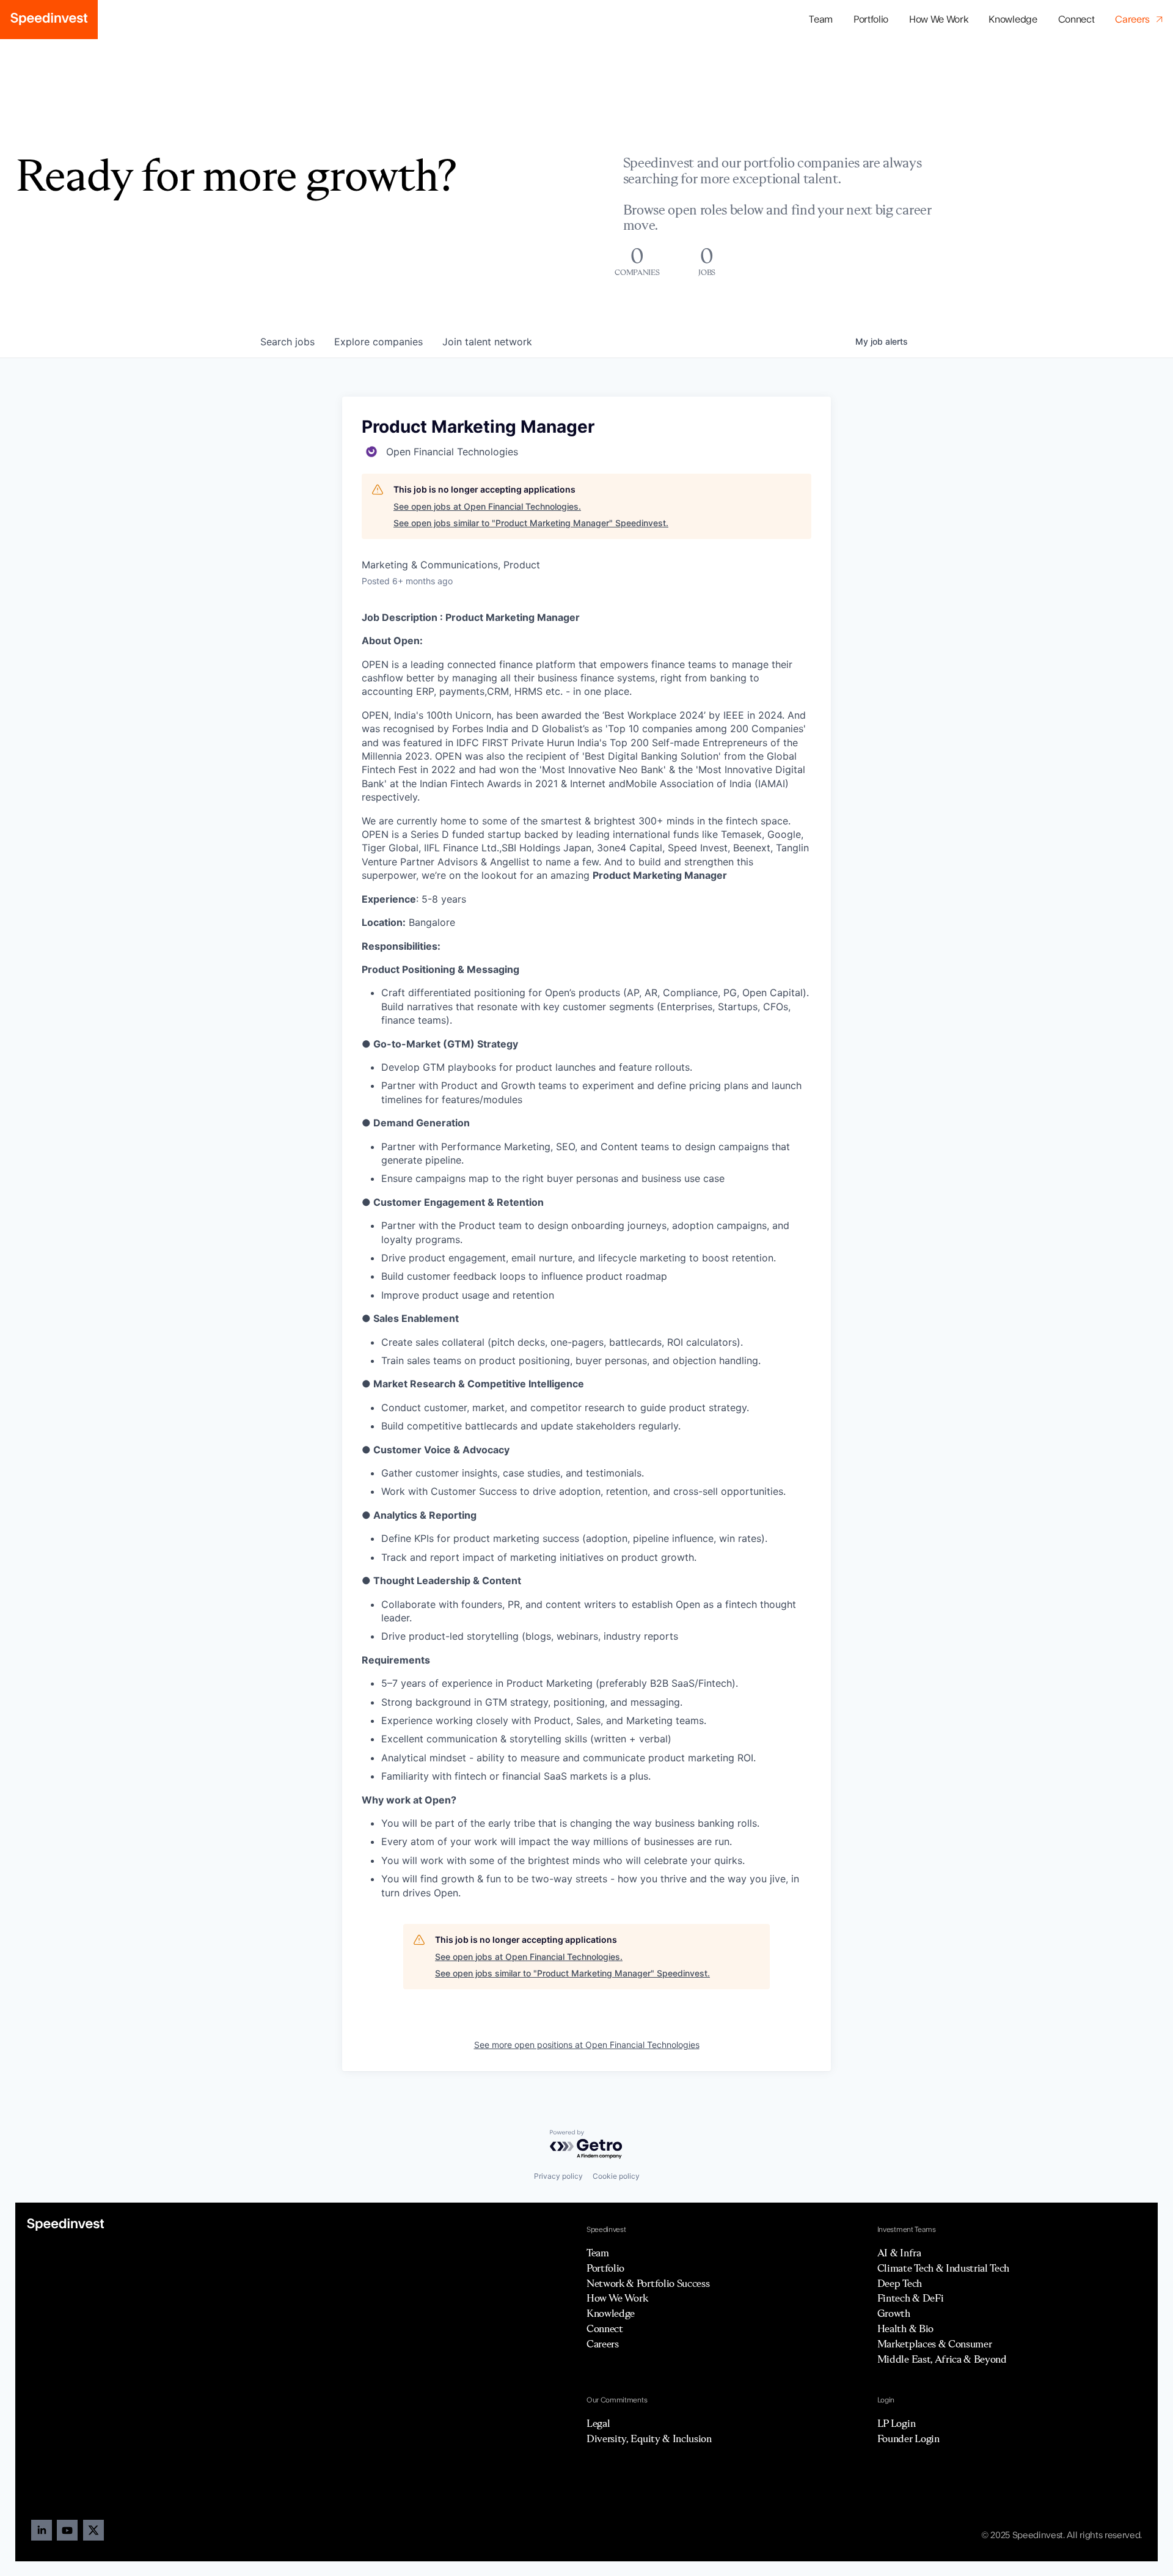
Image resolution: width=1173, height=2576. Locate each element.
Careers (603, 2344)
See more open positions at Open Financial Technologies (587, 2045)
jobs (287, 342)
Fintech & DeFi (911, 2298)
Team (821, 20)
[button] (871, 20)
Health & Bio (905, 2328)
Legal (598, 2423)
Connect (1076, 20)
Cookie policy (616, 2176)
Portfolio (605, 2268)
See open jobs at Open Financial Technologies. (487, 506)
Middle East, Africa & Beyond (942, 2359)
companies (378, 342)
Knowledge (1013, 20)
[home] (49, 20)
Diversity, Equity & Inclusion (649, 2438)
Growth (894, 2313)
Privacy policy (558, 2176)
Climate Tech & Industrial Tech (943, 2268)
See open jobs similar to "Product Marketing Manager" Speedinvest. (531, 523)
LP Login (896, 2423)
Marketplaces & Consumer (935, 2344)
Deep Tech (900, 2283)
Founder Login (908, 2438)
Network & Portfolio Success (648, 2283)
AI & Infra (899, 2253)
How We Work (938, 20)
